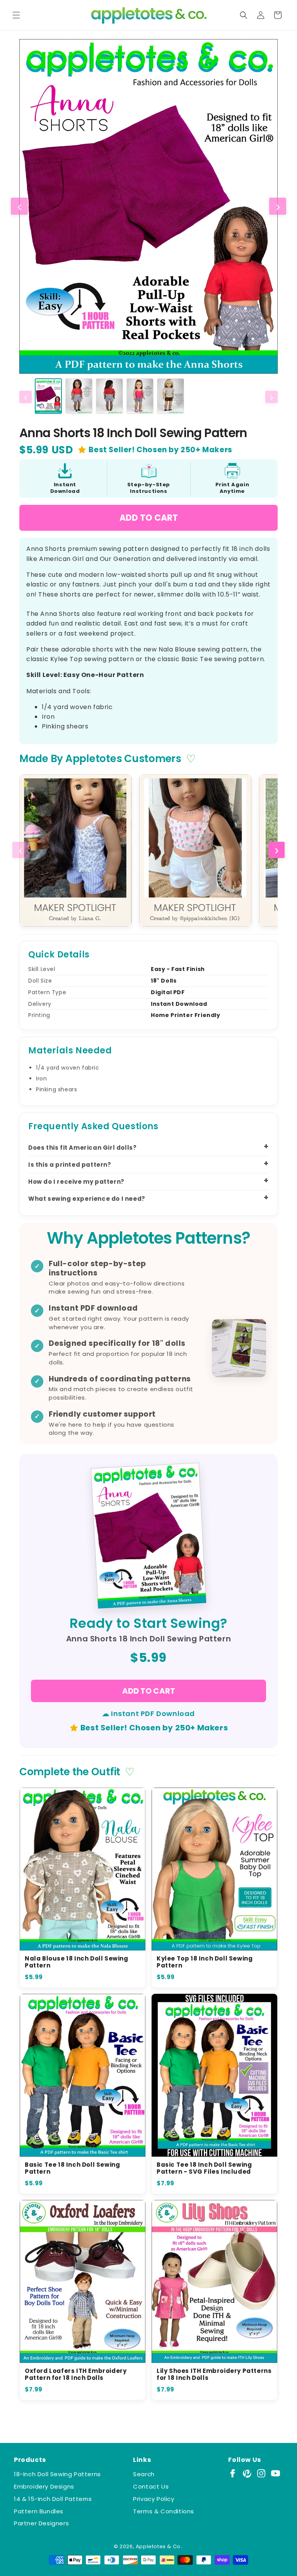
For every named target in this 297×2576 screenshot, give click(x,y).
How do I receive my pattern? (76, 1182)
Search (144, 2474)
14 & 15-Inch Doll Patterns (53, 2499)
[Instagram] (261, 2473)
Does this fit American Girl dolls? (82, 1148)
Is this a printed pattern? (70, 1165)
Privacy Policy (154, 2499)
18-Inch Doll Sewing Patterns (57, 2474)
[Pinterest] (247, 2473)
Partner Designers (41, 2523)
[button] (16, 15)
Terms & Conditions (164, 2511)
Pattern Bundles (39, 2511)
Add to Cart (149, 518)
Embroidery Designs (44, 2486)
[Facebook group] (233, 2473)
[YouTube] (276, 2473)
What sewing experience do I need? (87, 1199)
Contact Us (151, 2486)
